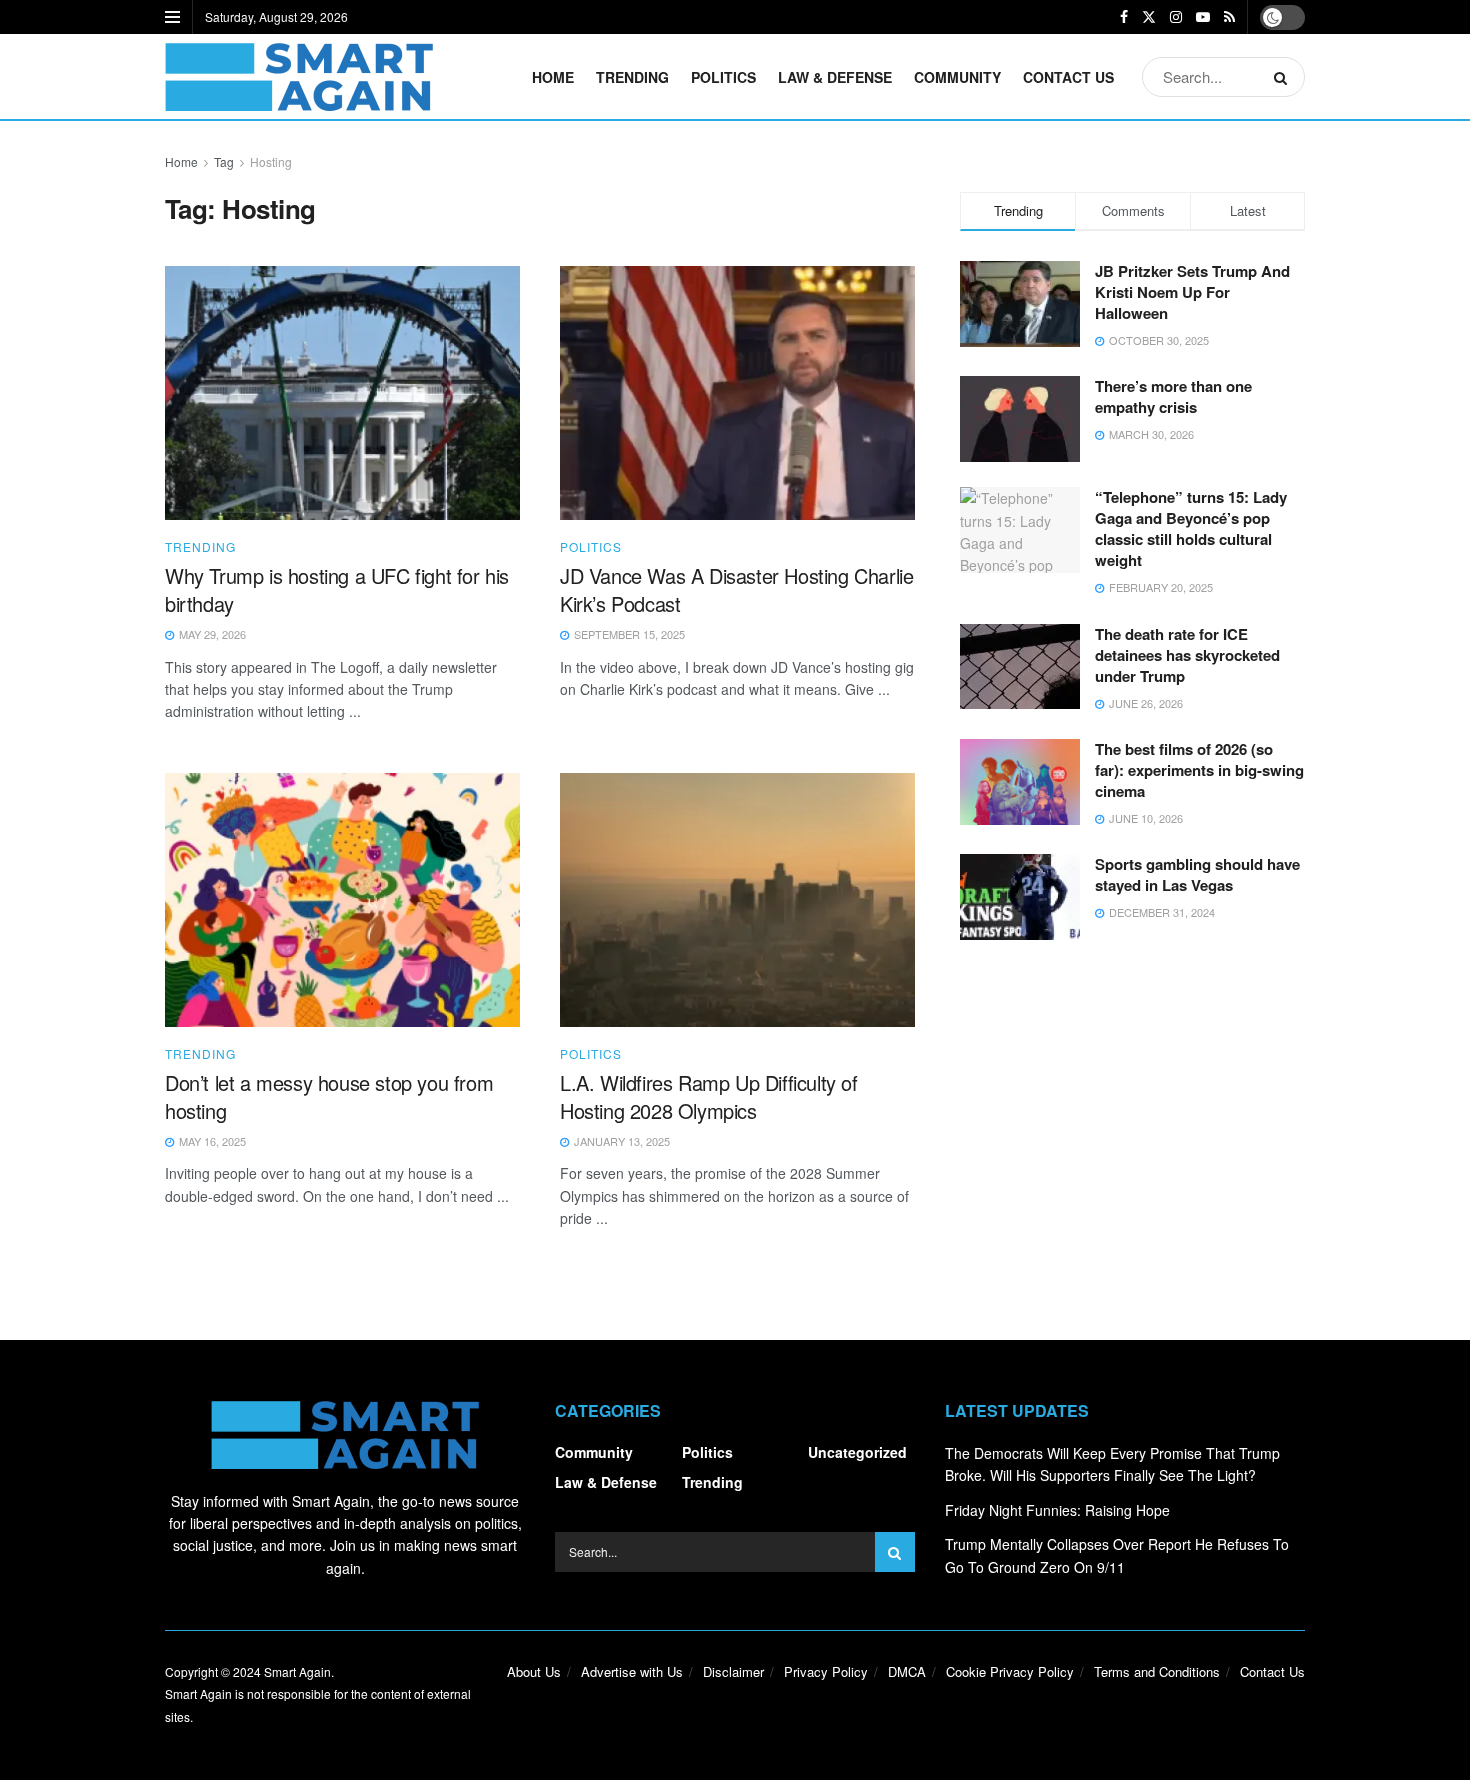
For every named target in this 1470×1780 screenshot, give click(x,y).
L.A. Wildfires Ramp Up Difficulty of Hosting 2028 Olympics (709, 1096)
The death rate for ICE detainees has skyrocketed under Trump (1187, 655)
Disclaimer (733, 1671)
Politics (723, 77)
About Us (534, 1671)
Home (553, 77)
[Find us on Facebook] (1124, 17)
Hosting (271, 161)
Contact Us (1068, 77)
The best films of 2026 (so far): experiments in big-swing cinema (1199, 770)
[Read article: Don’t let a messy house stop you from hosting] (342, 900)
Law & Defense (835, 77)
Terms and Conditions (1157, 1671)
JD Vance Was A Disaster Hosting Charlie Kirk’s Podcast (736, 589)
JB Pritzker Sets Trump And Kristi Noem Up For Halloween (1192, 292)
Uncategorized (857, 1452)
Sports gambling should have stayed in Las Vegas (1197, 874)
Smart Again (297, 1671)
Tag (224, 161)
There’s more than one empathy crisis (1173, 396)
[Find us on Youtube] (1203, 17)
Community (957, 77)
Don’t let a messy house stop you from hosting (329, 1096)
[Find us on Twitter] (1149, 17)
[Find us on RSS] (1229, 17)
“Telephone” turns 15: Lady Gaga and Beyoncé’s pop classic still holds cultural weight (1191, 528)
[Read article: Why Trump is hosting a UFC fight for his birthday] (342, 393)
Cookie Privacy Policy (1010, 1671)
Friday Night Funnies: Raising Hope (1057, 1510)
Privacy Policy (826, 1671)
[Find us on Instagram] (1176, 17)
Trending (632, 77)
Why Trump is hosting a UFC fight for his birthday (337, 589)
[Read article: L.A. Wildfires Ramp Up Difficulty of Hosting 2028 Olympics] (737, 900)
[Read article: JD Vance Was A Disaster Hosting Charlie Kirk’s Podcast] (737, 393)
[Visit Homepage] (299, 77)
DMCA (907, 1671)
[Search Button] (1284, 77)
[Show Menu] (172, 17)
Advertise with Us (632, 1671)
